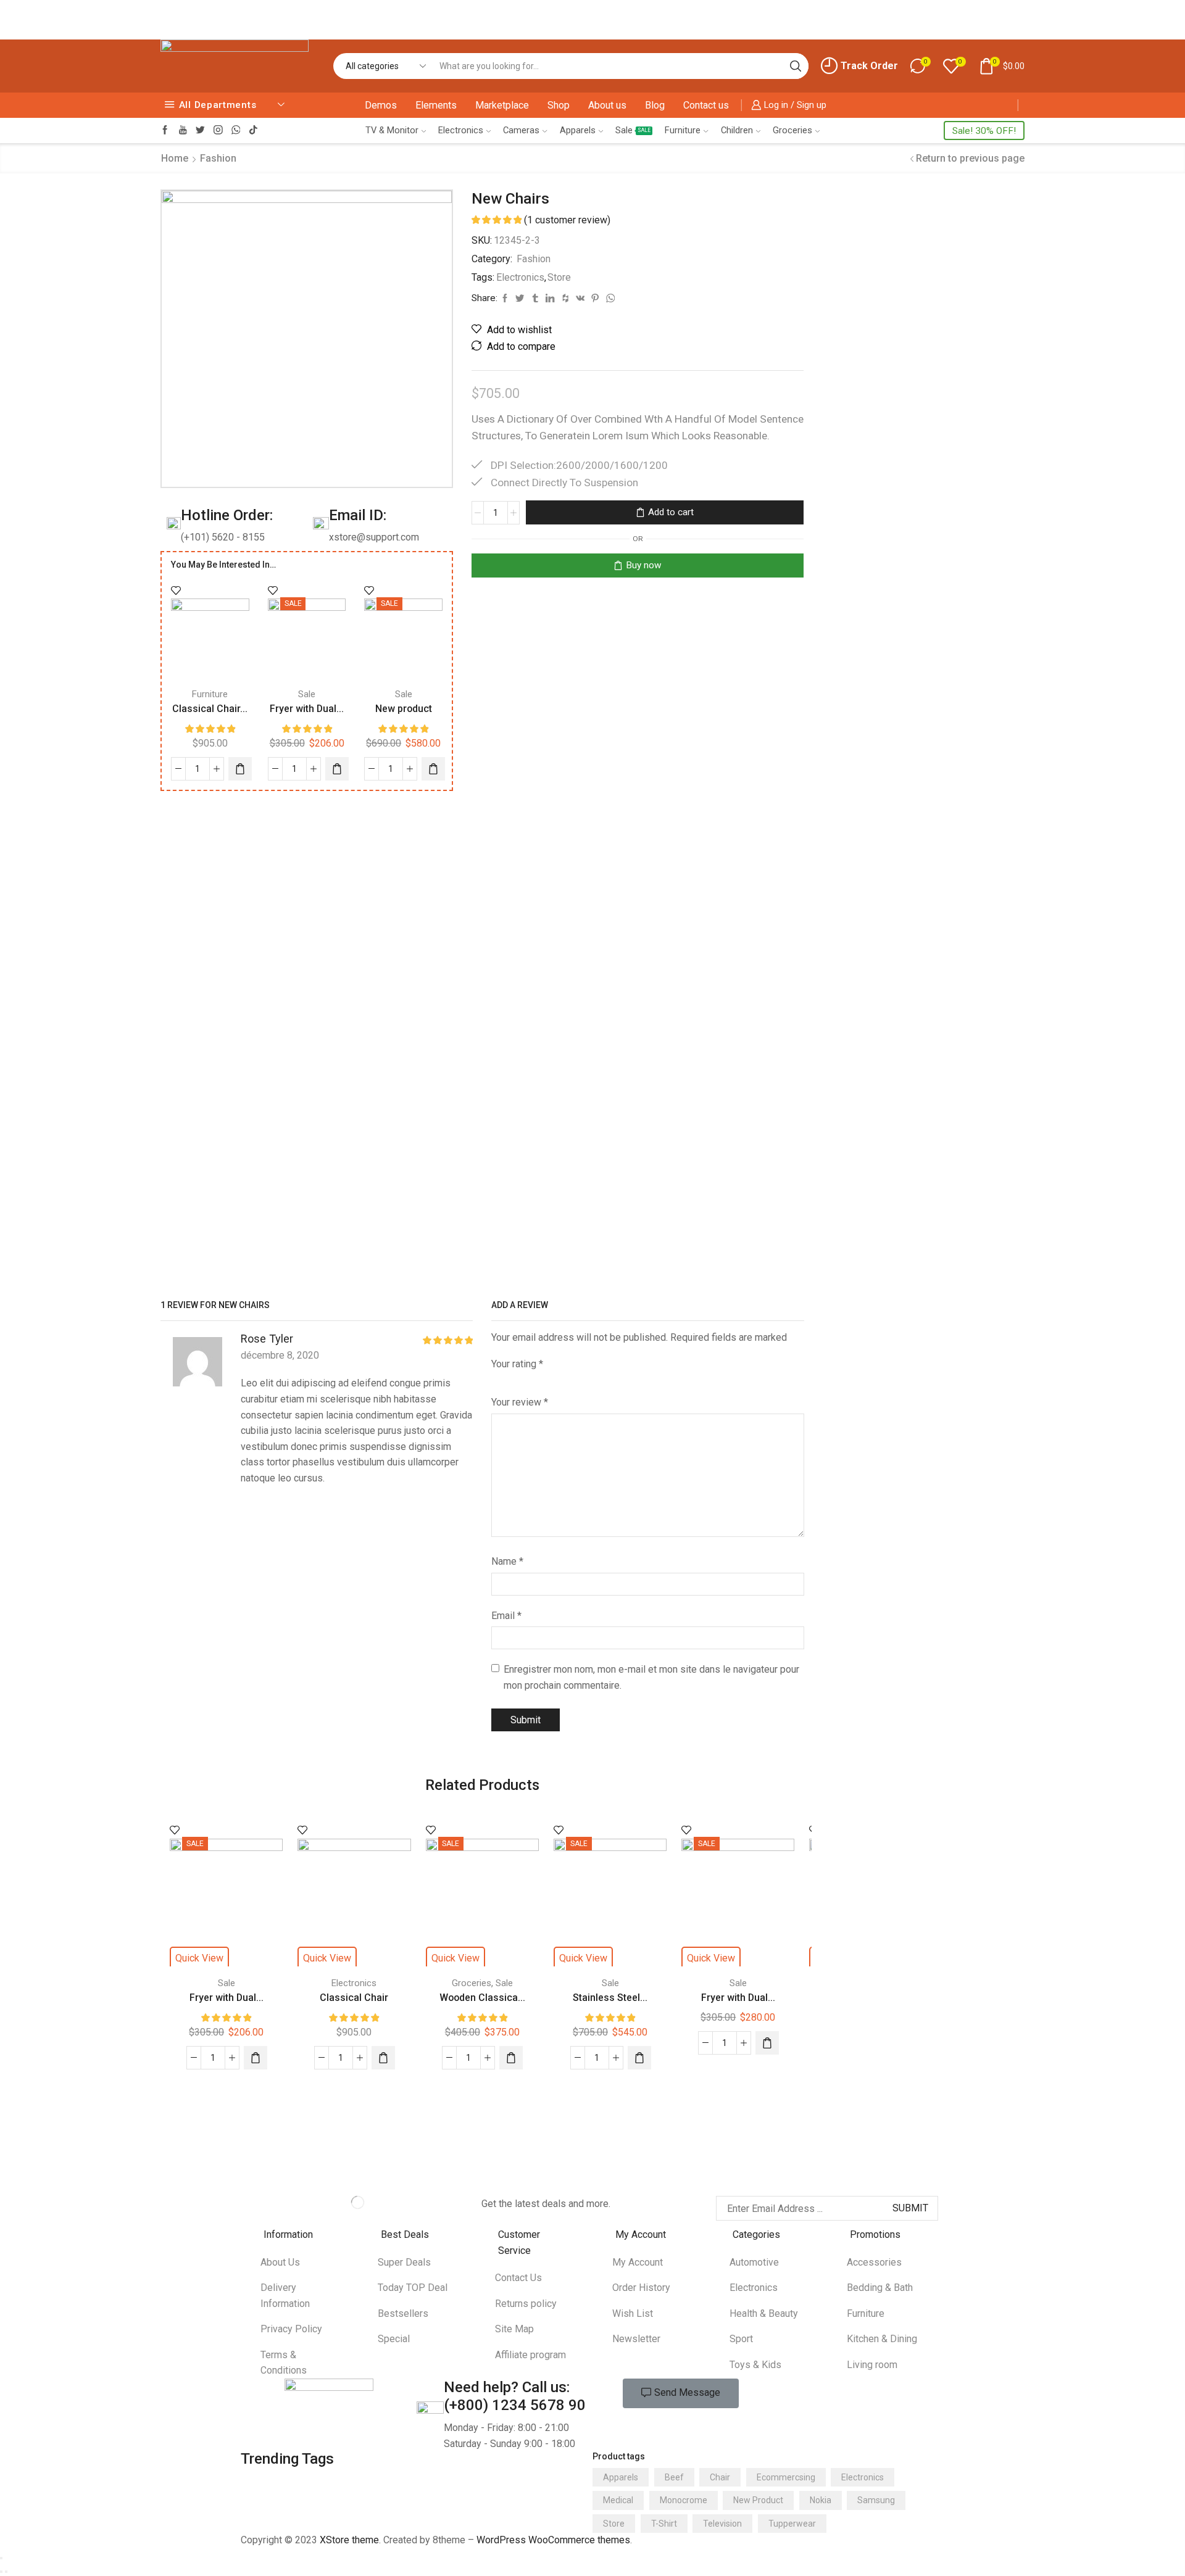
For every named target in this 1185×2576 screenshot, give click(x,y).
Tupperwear (792, 2524)
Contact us (706, 105)
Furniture (683, 130)
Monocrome (684, 2500)
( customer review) (567, 220)
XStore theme (349, 2540)
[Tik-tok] (253, 130)
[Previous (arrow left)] (1, 2572)
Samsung (876, 2500)
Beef (674, 2477)
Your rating (517, 1364)
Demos (381, 105)
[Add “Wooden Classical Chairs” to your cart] (511, 2058)
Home (175, 158)
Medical (618, 2500)
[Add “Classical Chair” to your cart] (383, 2058)
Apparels (578, 130)
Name (507, 1561)
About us (607, 105)
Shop (559, 105)
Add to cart (671, 512)
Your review (520, 1402)
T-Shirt (664, 2524)
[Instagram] (218, 130)
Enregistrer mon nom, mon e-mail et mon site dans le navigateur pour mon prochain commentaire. (651, 1677)
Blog (655, 105)
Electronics (461, 130)
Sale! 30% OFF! (984, 131)
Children (737, 130)
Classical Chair (354, 1998)
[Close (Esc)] (1, 2558)
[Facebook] (165, 130)
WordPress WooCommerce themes (553, 2540)
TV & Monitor (392, 130)
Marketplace (502, 105)
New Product (758, 2500)
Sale (633, 130)
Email (506, 1616)
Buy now (644, 565)
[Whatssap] (236, 130)
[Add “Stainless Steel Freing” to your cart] (639, 2058)
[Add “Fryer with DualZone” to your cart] (337, 769)
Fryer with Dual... (307, 709)
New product (404, 709)
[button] (681, 2393)
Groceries (792, 130)
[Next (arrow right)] (6, 2572)
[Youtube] (183, 130)
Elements (436, 105)
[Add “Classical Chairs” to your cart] (240, 769)
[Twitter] (200, 130)
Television (722, 2524)
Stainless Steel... (610, 1998)
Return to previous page (970, 158)
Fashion (218, 158)
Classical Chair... (210, 709)
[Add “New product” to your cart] (433, 769)
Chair (720, 2477)
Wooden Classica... (482, 1998)
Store (559, 277)
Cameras (521, 130)
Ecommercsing (786, 2477)
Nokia (821, 2500)
